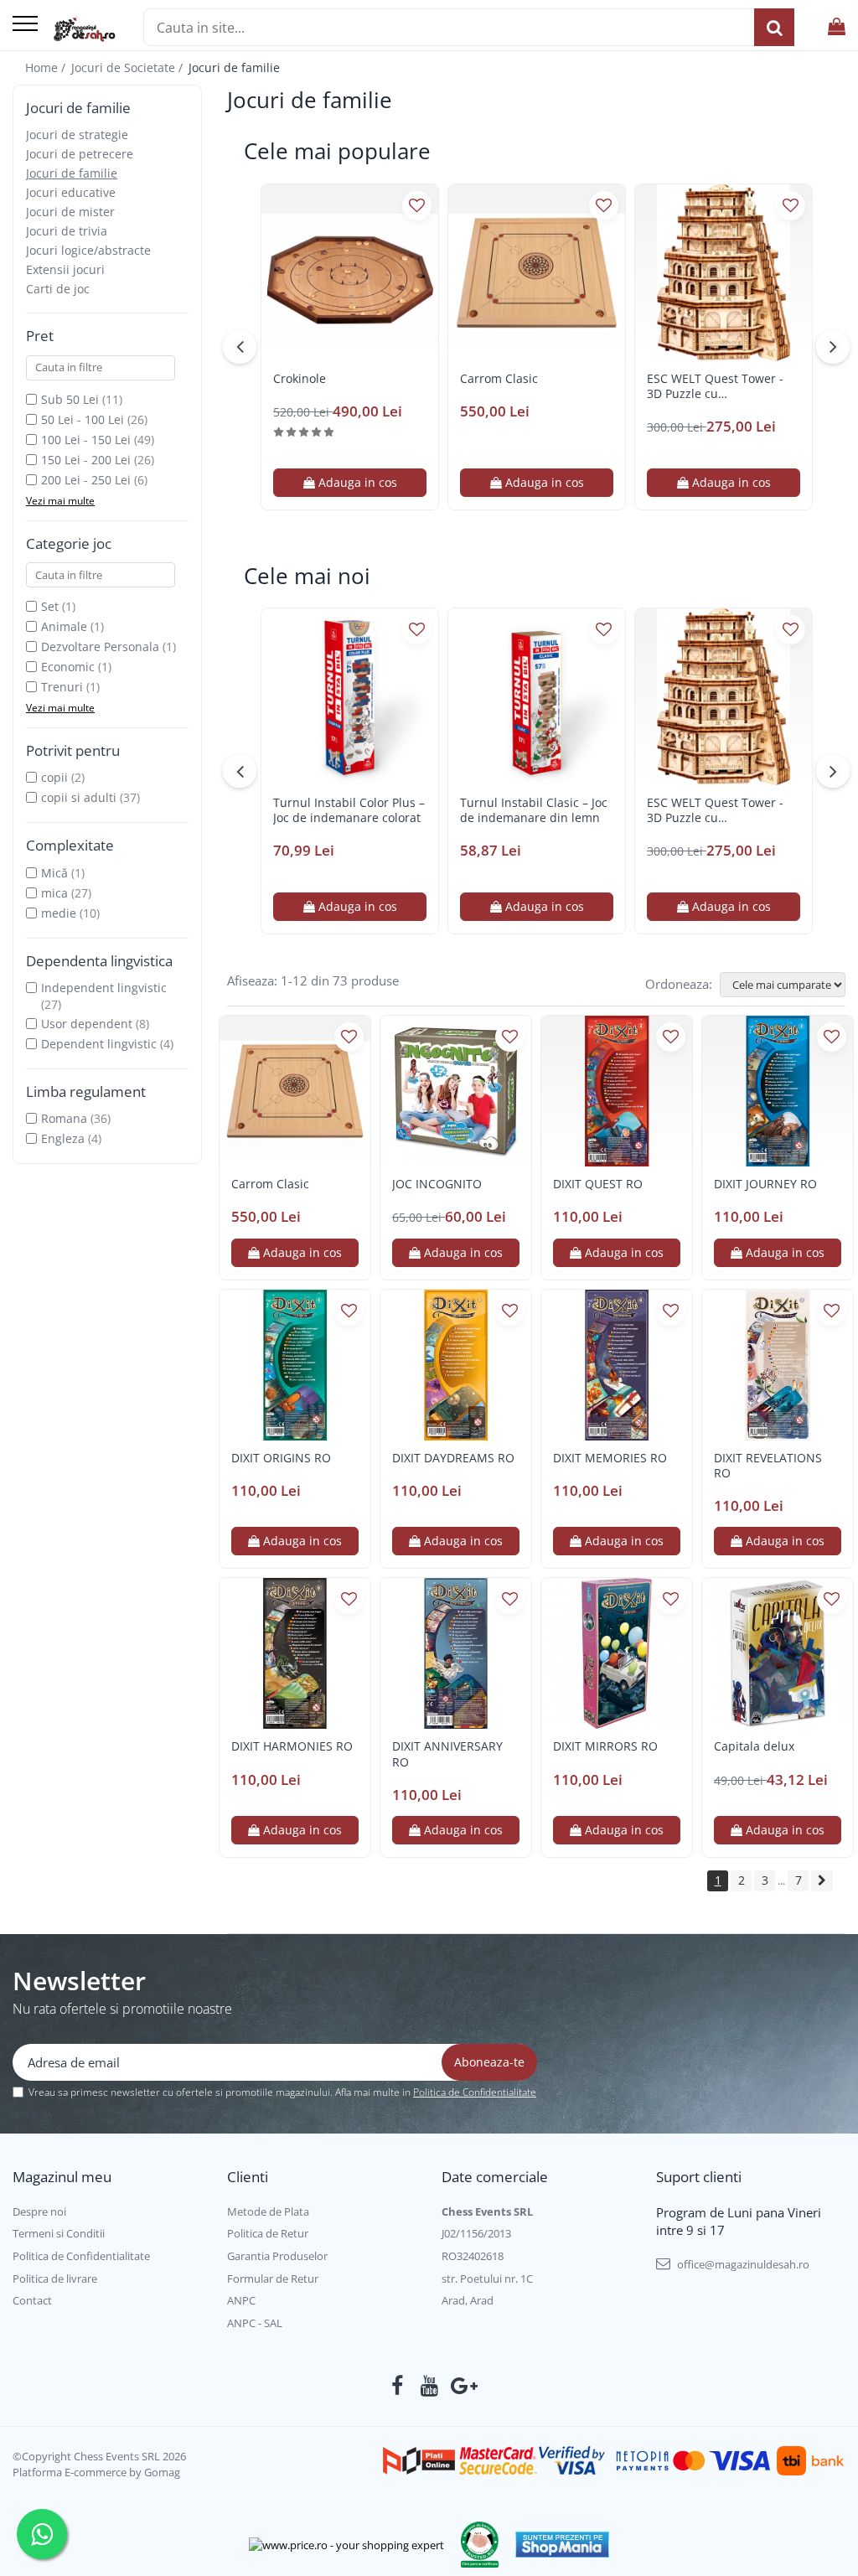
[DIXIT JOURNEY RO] (778, 1091)
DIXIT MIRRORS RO (605, 1746)
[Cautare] (774, 27)
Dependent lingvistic (99, 1044)
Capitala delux (754, 1746)
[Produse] (25, 25)
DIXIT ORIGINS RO (281, 1458)
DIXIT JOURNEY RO (765, 1184)
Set (50, 606)
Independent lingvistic (104, 988)
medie (59, 913)
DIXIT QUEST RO (598, 1184)
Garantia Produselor (277, 2256)
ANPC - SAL (255, 2323)
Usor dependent (87, 1024)
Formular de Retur (273, 2279)
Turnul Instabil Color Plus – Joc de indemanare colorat (349, 810)
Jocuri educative (71, 192)
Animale (64, 626)
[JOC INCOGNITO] (456, 1091)
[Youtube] (429, 2386)
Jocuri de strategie (77, 134)
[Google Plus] (461, 2386)
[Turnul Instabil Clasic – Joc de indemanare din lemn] (537, 697)
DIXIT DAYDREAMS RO (453, 1458)
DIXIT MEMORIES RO (610, 1458)
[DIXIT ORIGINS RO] (295, 1365)
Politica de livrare (55, 2279)
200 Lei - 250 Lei (86, 480)
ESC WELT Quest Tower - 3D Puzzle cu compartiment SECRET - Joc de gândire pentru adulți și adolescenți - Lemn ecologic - (723, 386)
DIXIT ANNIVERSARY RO (447, 1754)
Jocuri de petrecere (80, 154)
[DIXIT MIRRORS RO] (617, 1653)
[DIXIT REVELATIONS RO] (778, 1365)
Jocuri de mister (70, 212)
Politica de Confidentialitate (475, 2092)
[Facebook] (398, 2386)
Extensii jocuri (65, 269)
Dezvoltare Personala (100, 647)
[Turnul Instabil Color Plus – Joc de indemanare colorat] (350, 697)
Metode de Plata (268, 2211)
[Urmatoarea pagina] (822, 1881)
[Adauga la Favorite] (417, 206)
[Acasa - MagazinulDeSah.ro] (84, 29)
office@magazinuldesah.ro (742, 2264)
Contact (32, 2300)
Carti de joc (58, 289)
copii (54, 777)
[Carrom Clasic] (537, 273)
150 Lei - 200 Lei (86, 460)
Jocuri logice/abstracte (88, 250)
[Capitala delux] (778, 1653)
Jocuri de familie (72, 173)
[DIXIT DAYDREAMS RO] (456, 1365)
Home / (47, 67)
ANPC (241, 2300)
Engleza (63, 1138)
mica (54, 893)
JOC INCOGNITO (437, 1184)
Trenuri (62, 687)
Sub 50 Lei (70, 399)
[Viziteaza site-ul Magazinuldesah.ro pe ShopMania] (562, 2545)
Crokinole (300, 379)
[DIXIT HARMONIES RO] (295, 1653)
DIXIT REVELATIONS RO (768, 1466)
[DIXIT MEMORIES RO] (617, 1365)
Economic (68, 667)
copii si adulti (79, 797)
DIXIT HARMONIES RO (292, 1746)
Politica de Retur (268, 2233)
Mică (54, 873)
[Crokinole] (350, 273)
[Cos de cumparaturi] (837, 27)
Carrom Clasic (499, 379)
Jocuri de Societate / (129, 67)
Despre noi (39, 2211)
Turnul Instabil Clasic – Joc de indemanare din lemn (534, 810)
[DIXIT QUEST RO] (617, 1091)
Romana (64, 1118)
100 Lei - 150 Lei (86, 440)
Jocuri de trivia (67, 231)
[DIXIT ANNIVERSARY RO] (456, 1653)
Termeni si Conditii (59, 2233)
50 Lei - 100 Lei (83, 419)
